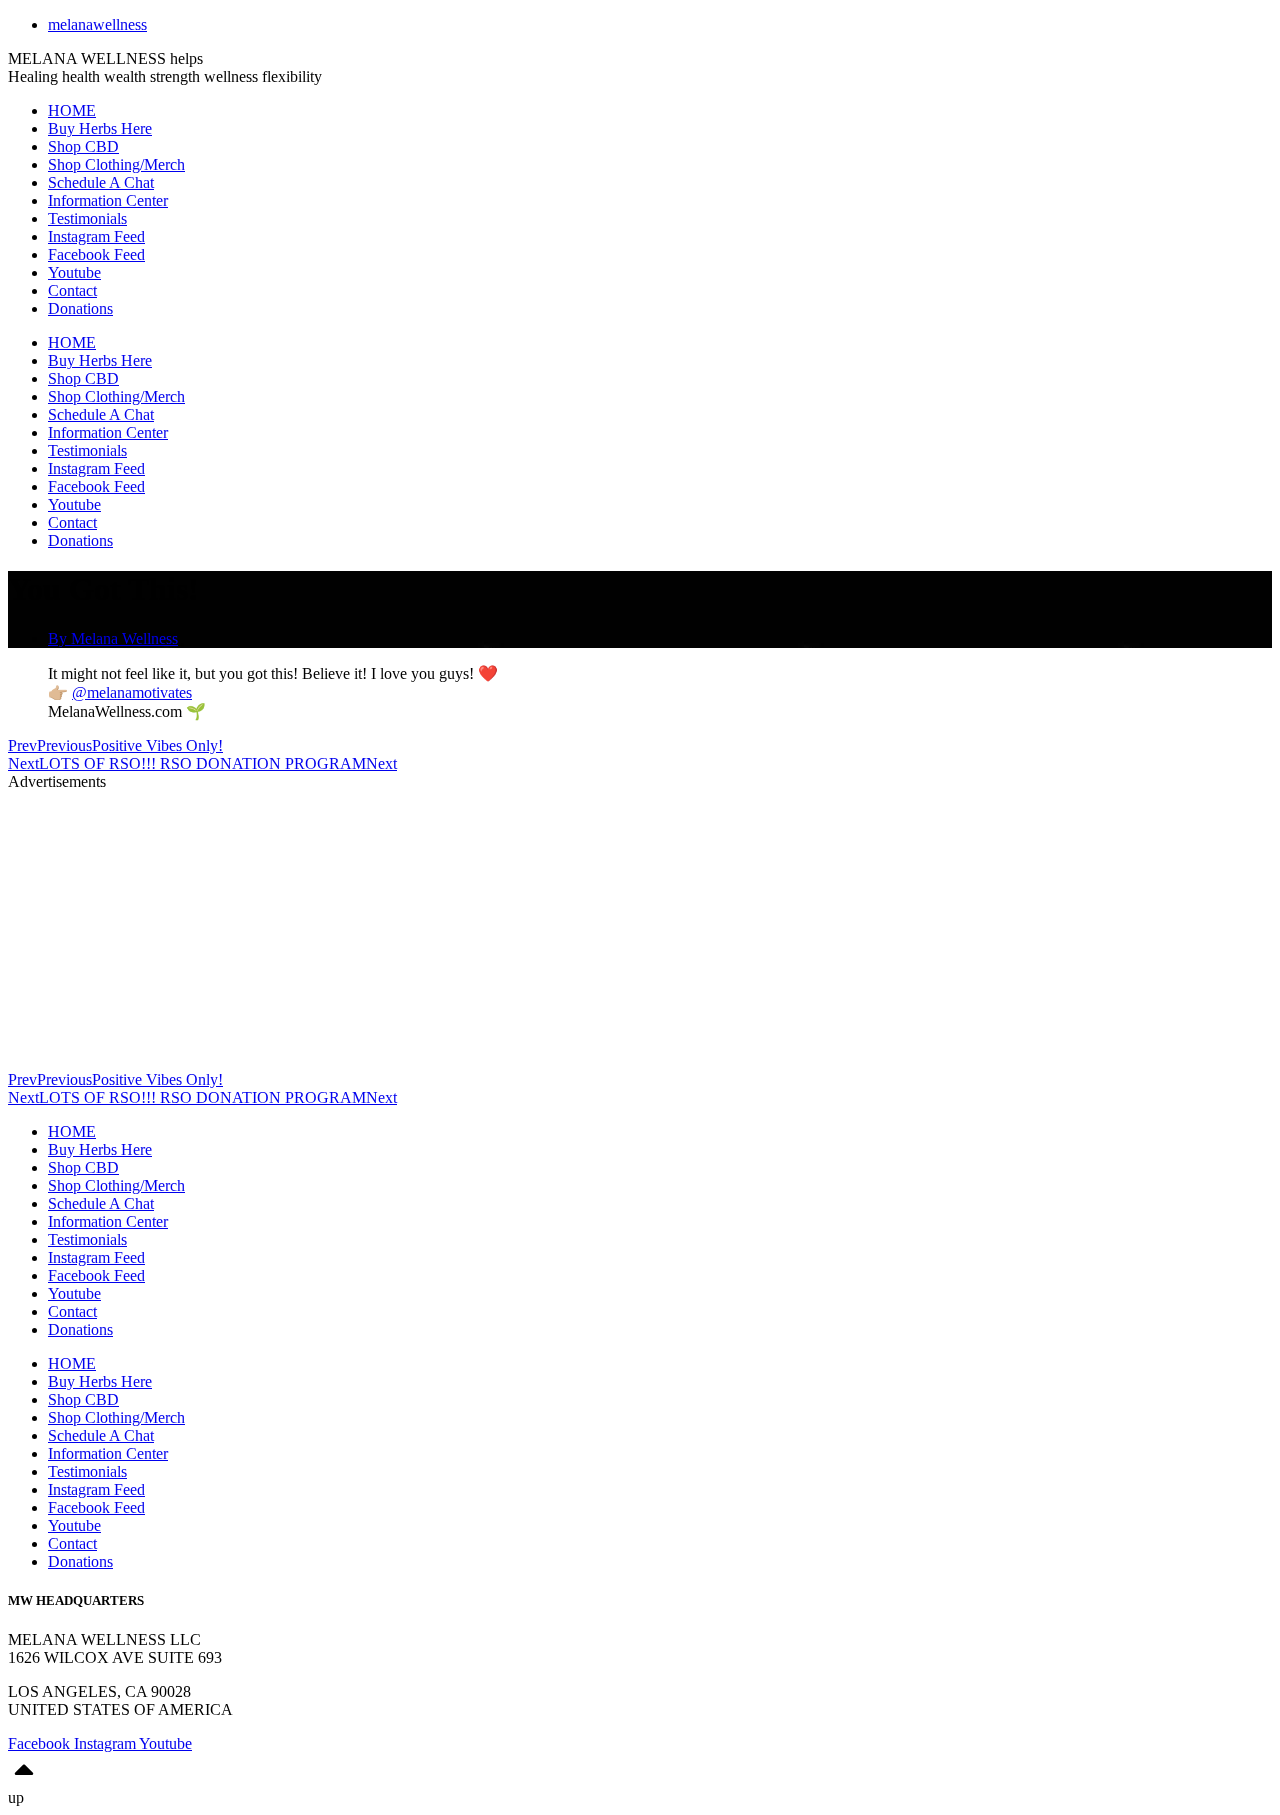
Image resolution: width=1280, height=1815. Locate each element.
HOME (72, 110)
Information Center (108, 200)
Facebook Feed (96, 254)
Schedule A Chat (101, 182)
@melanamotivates (132, 692)
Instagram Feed (96, 236)
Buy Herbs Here (100, 128)
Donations (80, 308)
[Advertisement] (608, 931)
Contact (72, 290)
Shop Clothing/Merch (116, 164)
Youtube (74, 272)
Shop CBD (83, 146)
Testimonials (87, 218)
